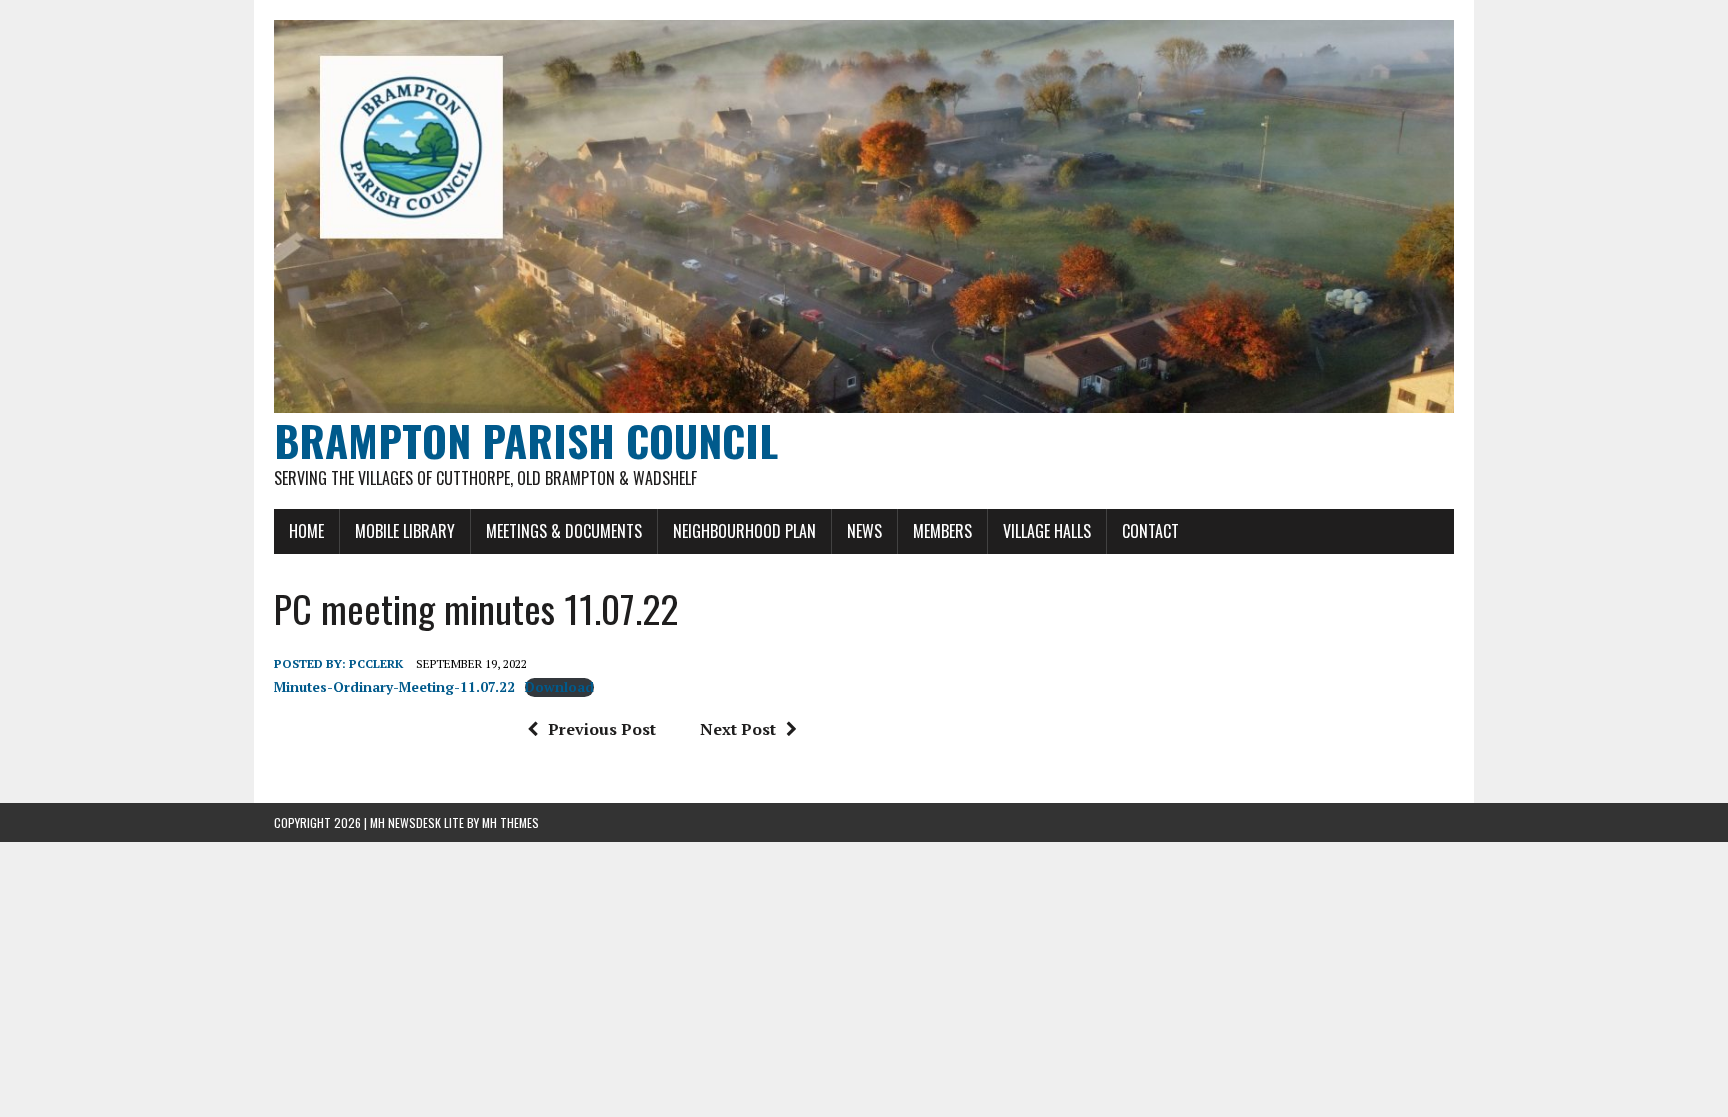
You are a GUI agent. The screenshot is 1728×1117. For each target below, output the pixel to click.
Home (306, 531)
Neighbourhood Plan (744, 531)
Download (559, 687)
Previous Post (602, 729)
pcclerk (376, 663)
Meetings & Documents (564, 531)
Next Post (738, 729)
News (864, 531)
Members (942, 531)
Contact (1150, 531)
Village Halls (1047, 531)
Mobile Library (405, 531)
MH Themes (510, 822)
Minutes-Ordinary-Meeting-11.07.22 (394, 687)
